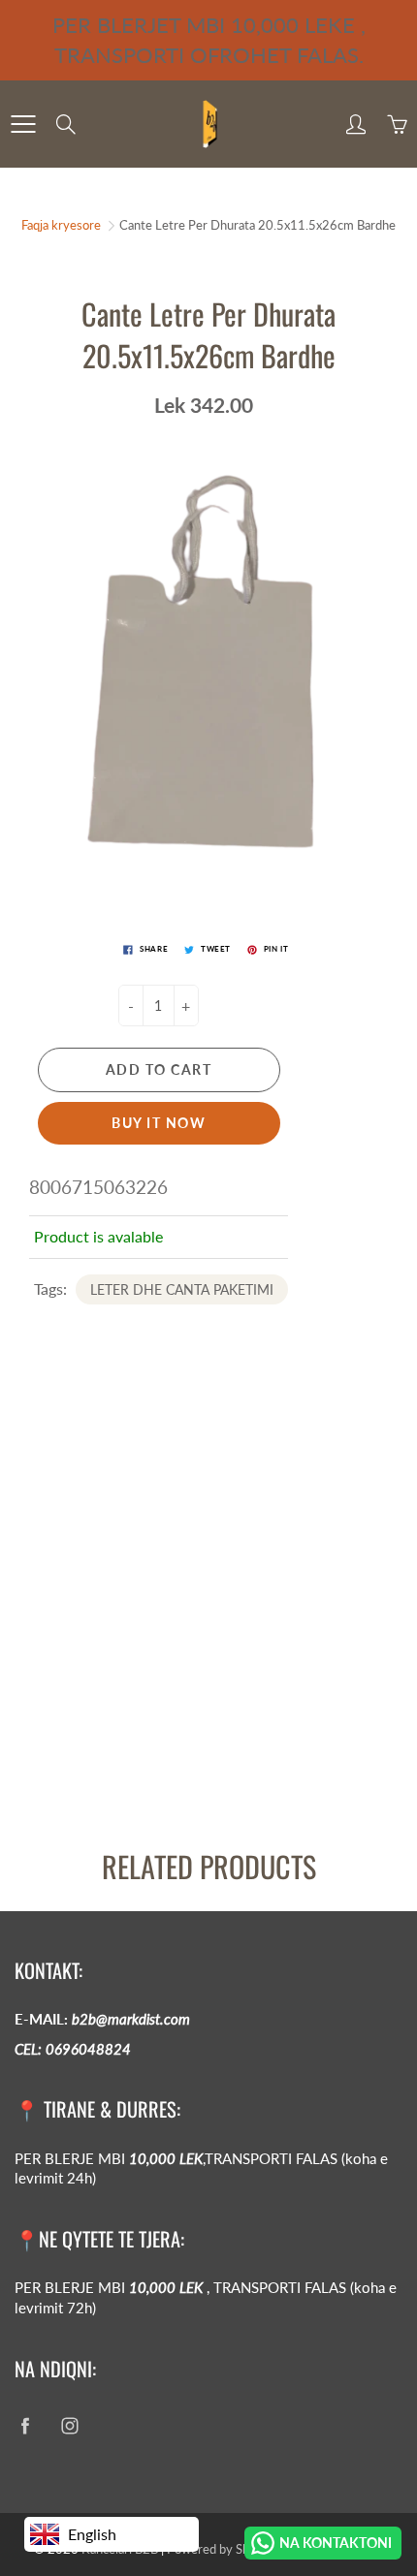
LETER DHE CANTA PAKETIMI (182, 1289)
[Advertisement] (208, 1613)
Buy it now (159, 1123)
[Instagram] (69, 2425)
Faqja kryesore (61, 225)
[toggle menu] (23, 124)
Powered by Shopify (222, 2549)
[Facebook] (25, 2425)
